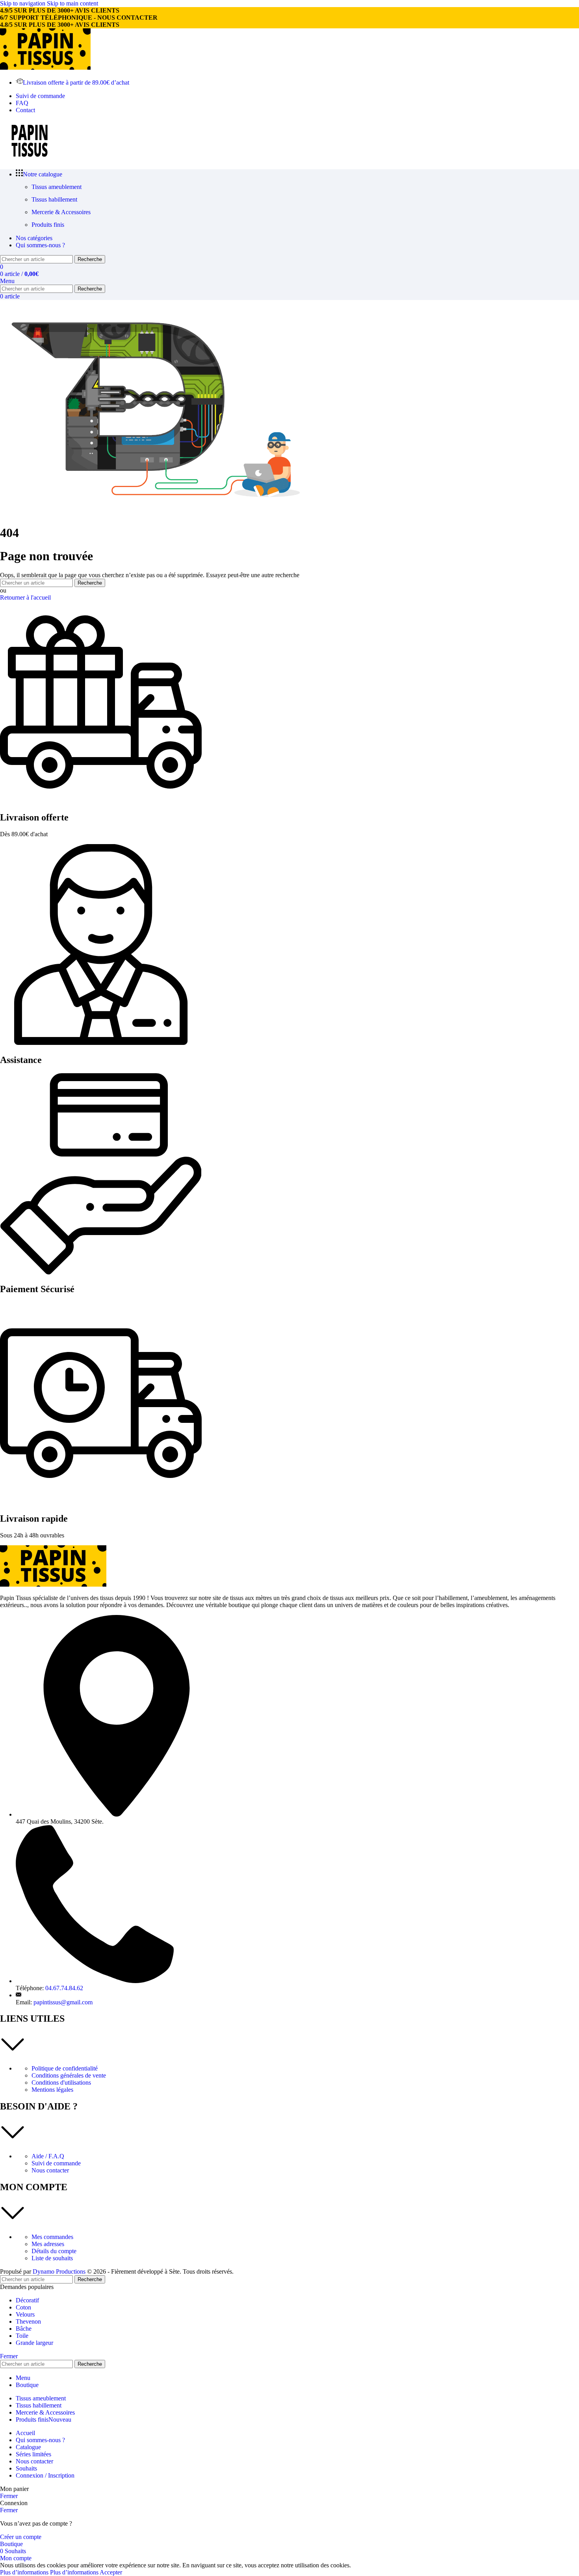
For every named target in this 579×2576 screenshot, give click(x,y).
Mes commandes (52, 2237)
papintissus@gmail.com (63, 2002)
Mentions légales (52, 2090)
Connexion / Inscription (45, 2475)
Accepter (111, 2572)
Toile (22, 2336)
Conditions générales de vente (69, 2075)
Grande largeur (34, 2343)
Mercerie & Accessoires (61, 212)
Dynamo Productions (59, 2271)
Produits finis (48, 225)
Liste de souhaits (52, 2258)
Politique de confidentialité (65, 2068)
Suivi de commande (56, 2163)
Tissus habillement (54, 199)
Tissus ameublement (57, 187)
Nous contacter (50, 2170)
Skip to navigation (23, 3)
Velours (25, 2314)
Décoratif (27, 2300)
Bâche (24, 2329)
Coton (23, 2307)
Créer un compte (21, 2537)
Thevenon (28, 2321)
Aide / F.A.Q (48, 2156)
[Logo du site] (45, 68)
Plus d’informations (49, 2572)
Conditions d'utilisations (61, 2082)
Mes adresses (48, 2244)
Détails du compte (54, 2251)
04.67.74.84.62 (64, 1988)
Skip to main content (72, 3)
